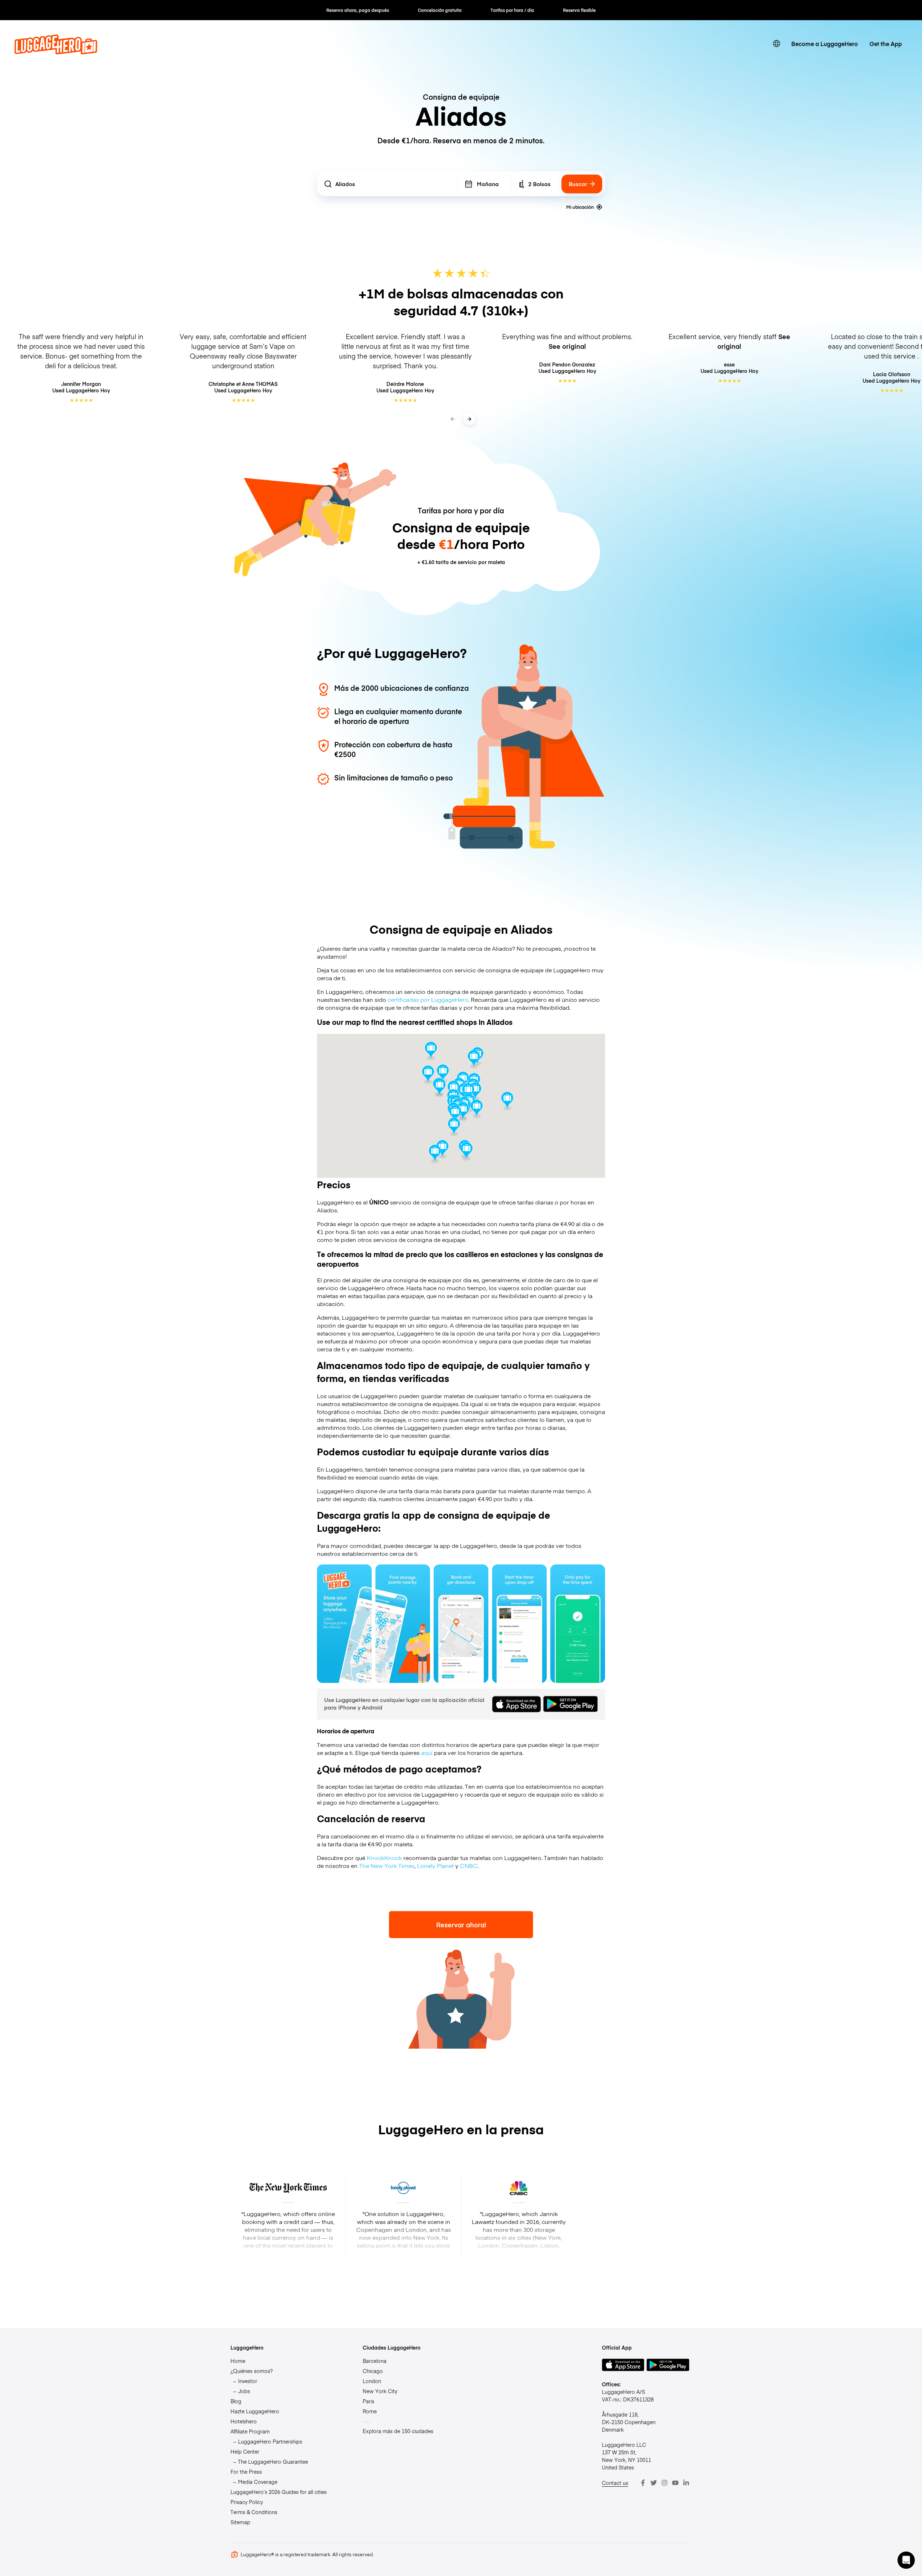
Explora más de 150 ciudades (398, 2431)
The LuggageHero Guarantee (273, 2462)
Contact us (615, 2483)
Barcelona (375, 2361)
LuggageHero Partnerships (270, 2441)
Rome (370, 2411)
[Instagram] (664, 2483)
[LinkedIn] (686, 2483)
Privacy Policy (247, 2502)
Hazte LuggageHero (255, 2411)
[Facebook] (643, 2483)
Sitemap (240, 2522)
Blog (236, 2401)
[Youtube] (675, 2483)
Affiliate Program (250, 2431)
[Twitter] (654, 2483)
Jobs (244, 2391)
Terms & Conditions (254, 2512)
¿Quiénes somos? (252, 2371)
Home (238, 2361)
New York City (380, 2391)
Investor (248, 2381)
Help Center (245, 2451)
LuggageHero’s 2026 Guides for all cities (279, 2492)
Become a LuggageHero (825, 44)
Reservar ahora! (461, 1925)
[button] (468, 1093)
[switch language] (776, 44)
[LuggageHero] (56, 52)
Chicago (373, 2371)
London (372, 2381)
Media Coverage (258, 2482)
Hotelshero (244, 2421)
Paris (368, 2401)
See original (567, 346)
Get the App (886, 44)
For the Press (246, 2472)
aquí (427, 1752)
